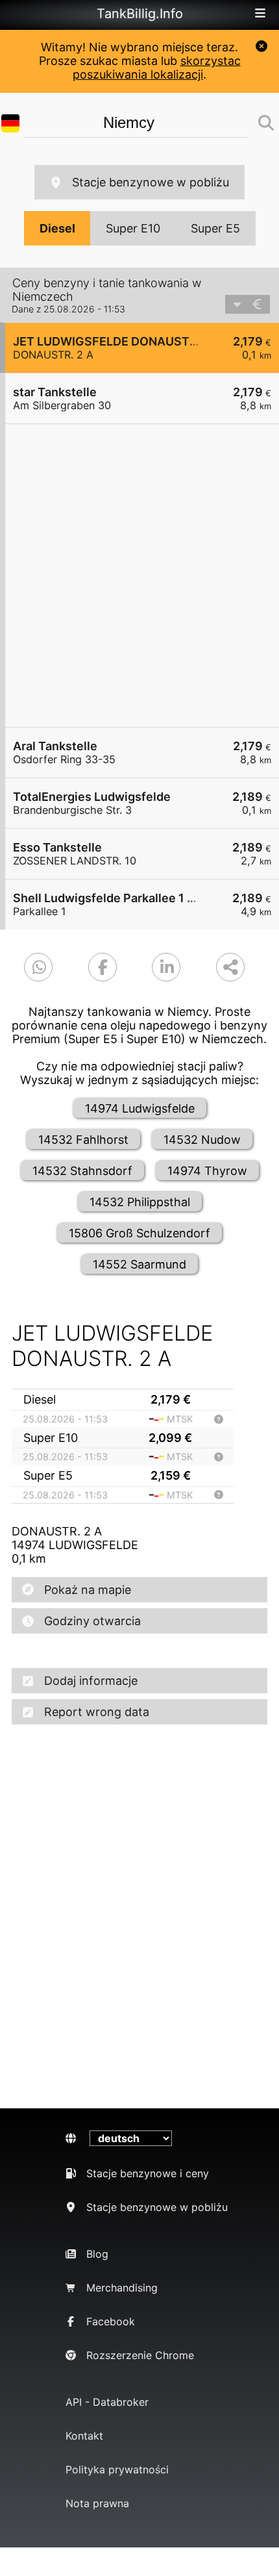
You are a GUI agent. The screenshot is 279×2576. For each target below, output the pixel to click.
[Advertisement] (139, 575)
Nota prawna (97, 2503)
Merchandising (122, 2288)
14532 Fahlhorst (83, 1140)
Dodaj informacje (91, 1681)
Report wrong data (97, 1712)
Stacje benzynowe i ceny (148, 2173)
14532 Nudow (202, 1140)
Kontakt (84, 2436)
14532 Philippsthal (140, 1202)
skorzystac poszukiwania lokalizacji (157, 68)
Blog (97, 2254)
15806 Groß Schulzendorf (139, 1233)
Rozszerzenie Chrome (140, 2355)
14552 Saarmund (139, 1264)
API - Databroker (107, 2402)
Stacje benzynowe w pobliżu (151, 182)
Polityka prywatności (117, 2469)
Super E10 (133, 228)
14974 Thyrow (207, 1171)
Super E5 (215, 228)
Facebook (111, 2321)
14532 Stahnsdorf (82, 1171)
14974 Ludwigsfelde (140, 1108)
